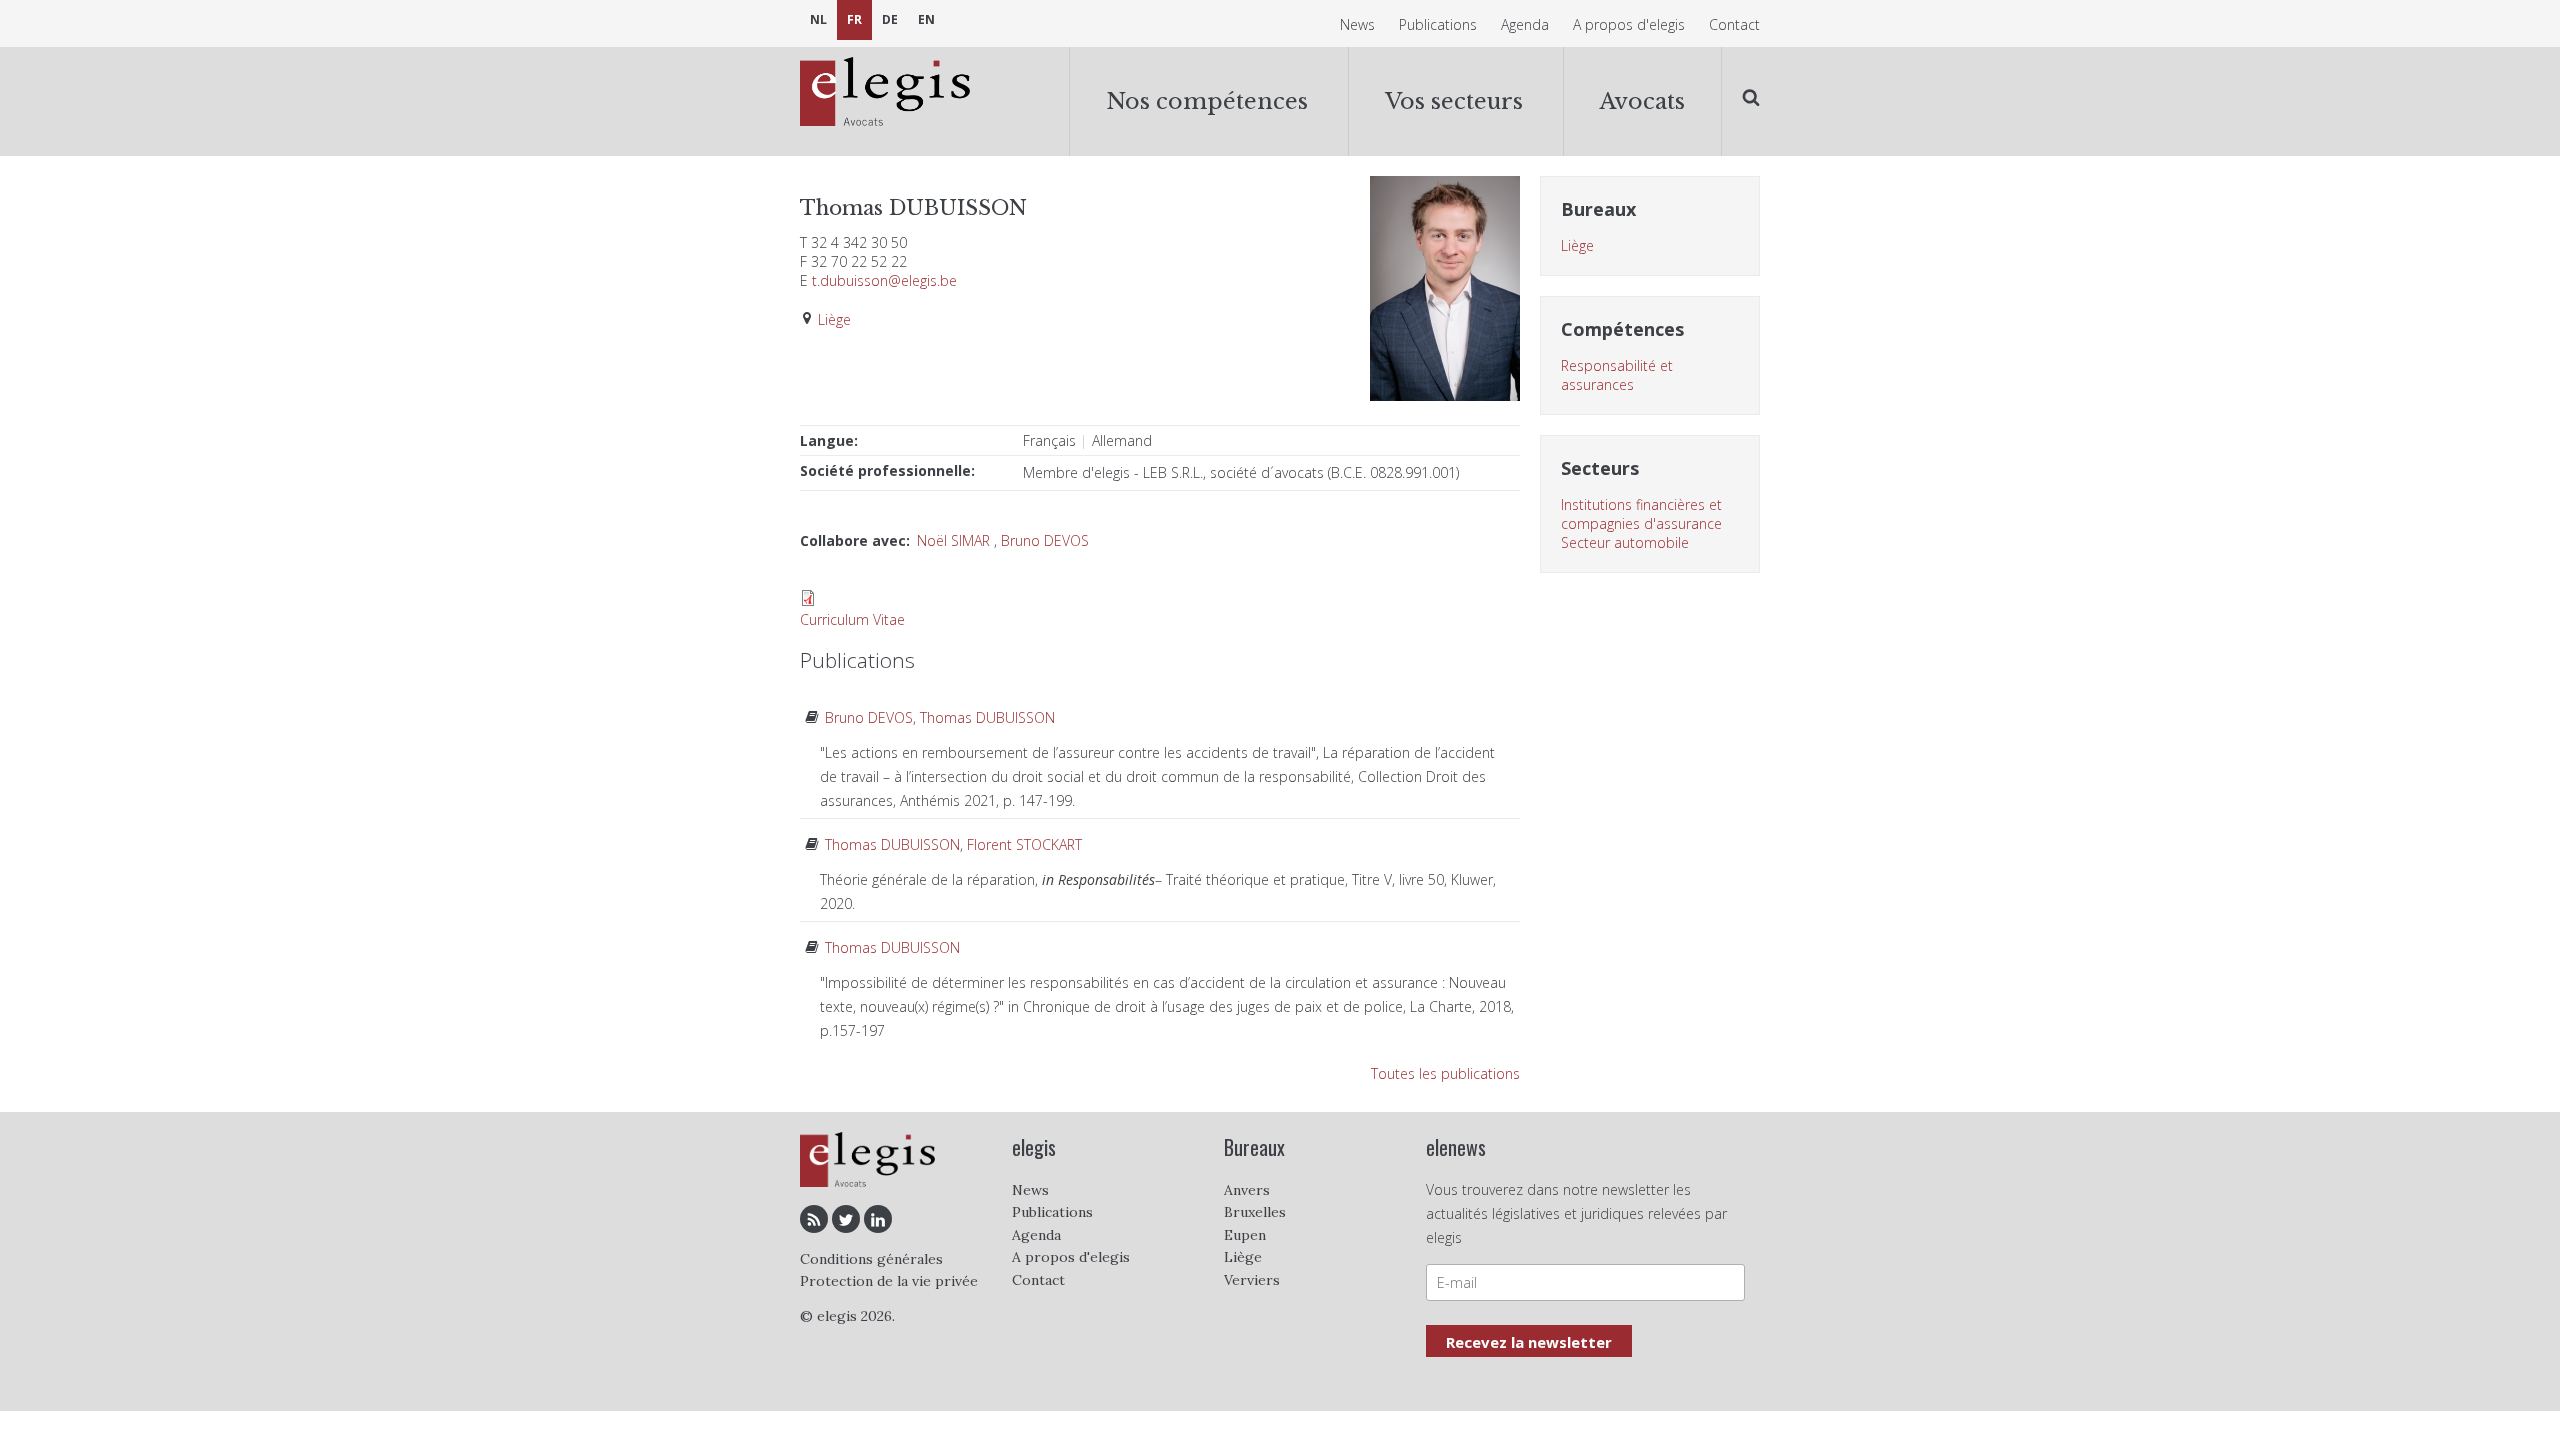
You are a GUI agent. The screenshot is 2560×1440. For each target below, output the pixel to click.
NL (818, 19)
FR (854, 19)
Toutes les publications (1445, 1073)
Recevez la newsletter (1529, 1342)
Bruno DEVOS (1045, 540)
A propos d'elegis (1629, 24)
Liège (834, 319)
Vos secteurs (1454, 101)
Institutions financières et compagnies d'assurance (1641, 514)
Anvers (1247, 1190)
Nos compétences (1207, 101)
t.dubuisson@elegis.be (884, 280)
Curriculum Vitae (852, 619)
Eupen (1245, 1235)
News (1357, 24)
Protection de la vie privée (889, 1281)
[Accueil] (885, 94)
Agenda (1525, 24)
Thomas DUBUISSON (987, 717)
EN (926, 19)
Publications (1438, 24)
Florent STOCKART (1024, 844)
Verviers (1252, 1280)
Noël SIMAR (953, 540)
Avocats (1642, 101)
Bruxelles (1255, 1212)
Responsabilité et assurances (1617, 375)
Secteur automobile (1625, 542)
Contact (1734, 24)
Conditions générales (871, 1259)
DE (890, 19)
